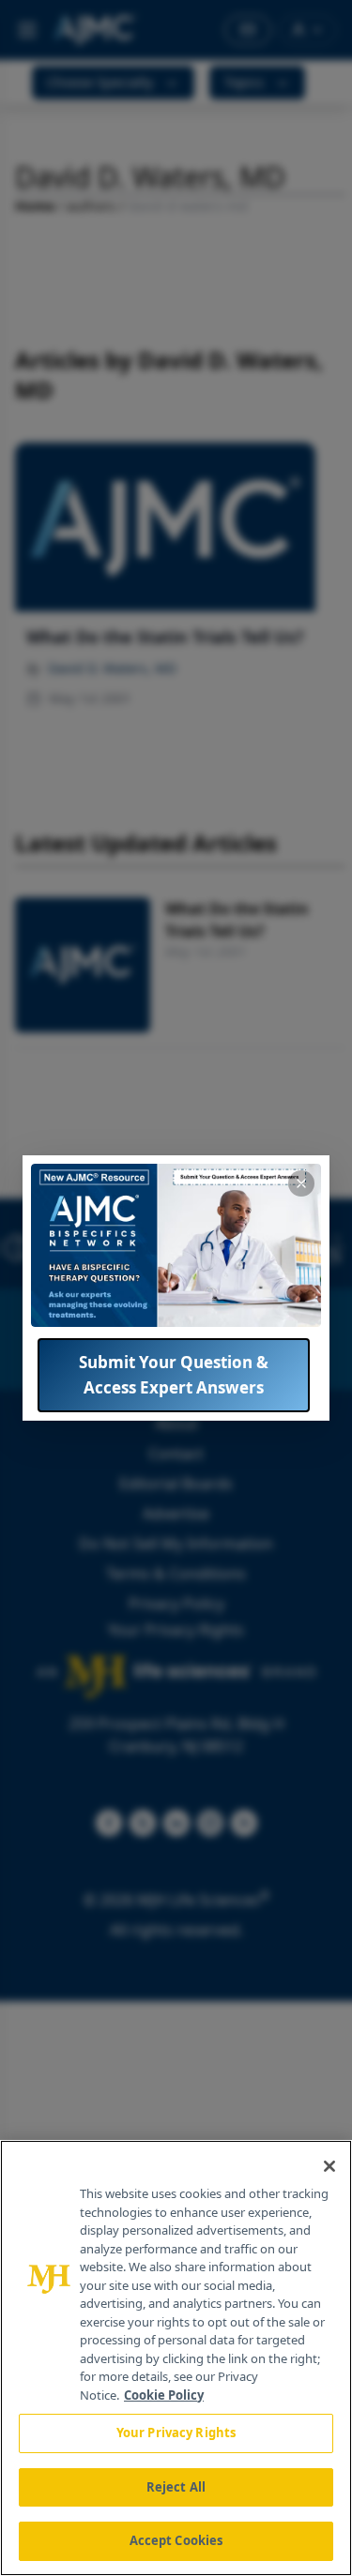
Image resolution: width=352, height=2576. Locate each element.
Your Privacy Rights (176, 2433)
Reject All (176, 2487)
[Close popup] (301, 1183)
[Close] (329, 2166)
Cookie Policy (164, 2395)
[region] (176, 2358)
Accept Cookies (176, 2540)
